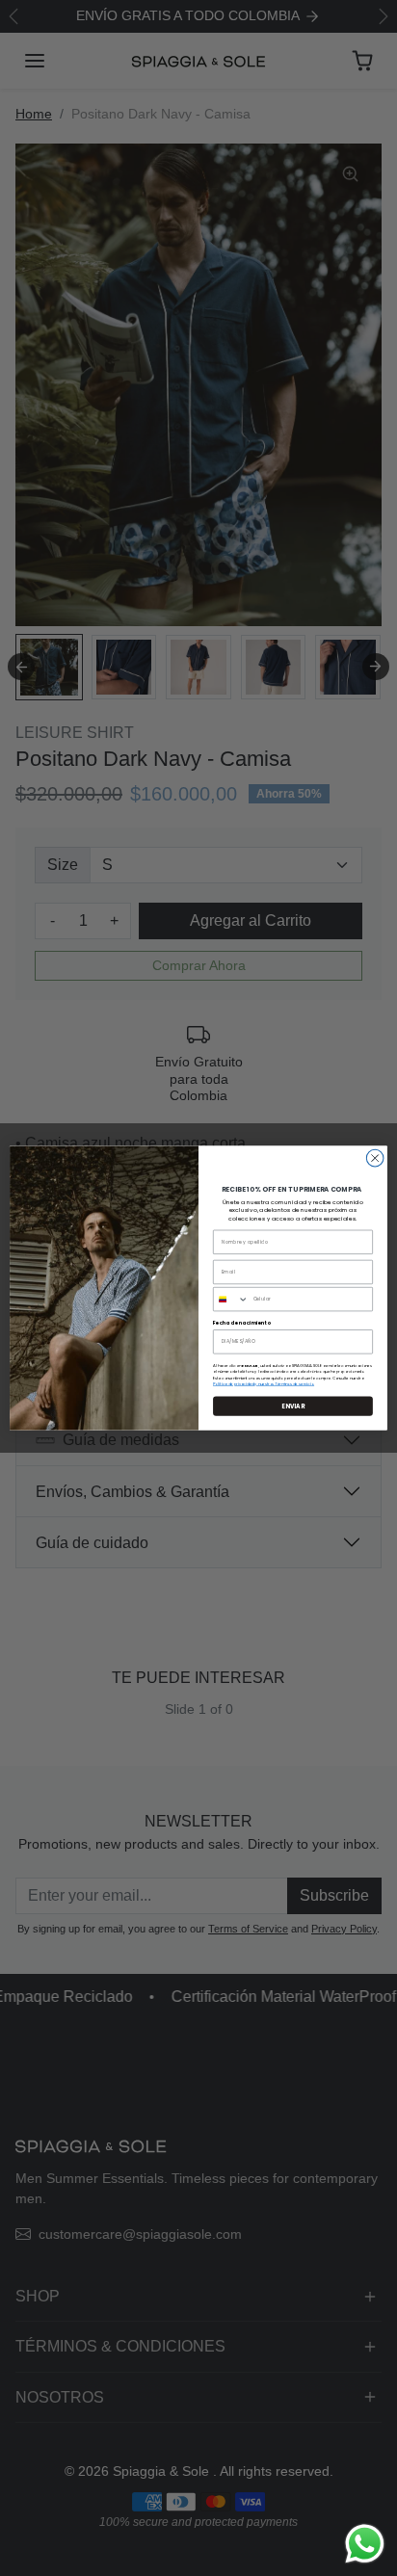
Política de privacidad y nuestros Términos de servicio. (264, 1383)
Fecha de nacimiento (242, 1323)
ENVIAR (293, 1406)
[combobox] (231, 1299)
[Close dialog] (375, 1158)
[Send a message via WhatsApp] (365, 2544)
